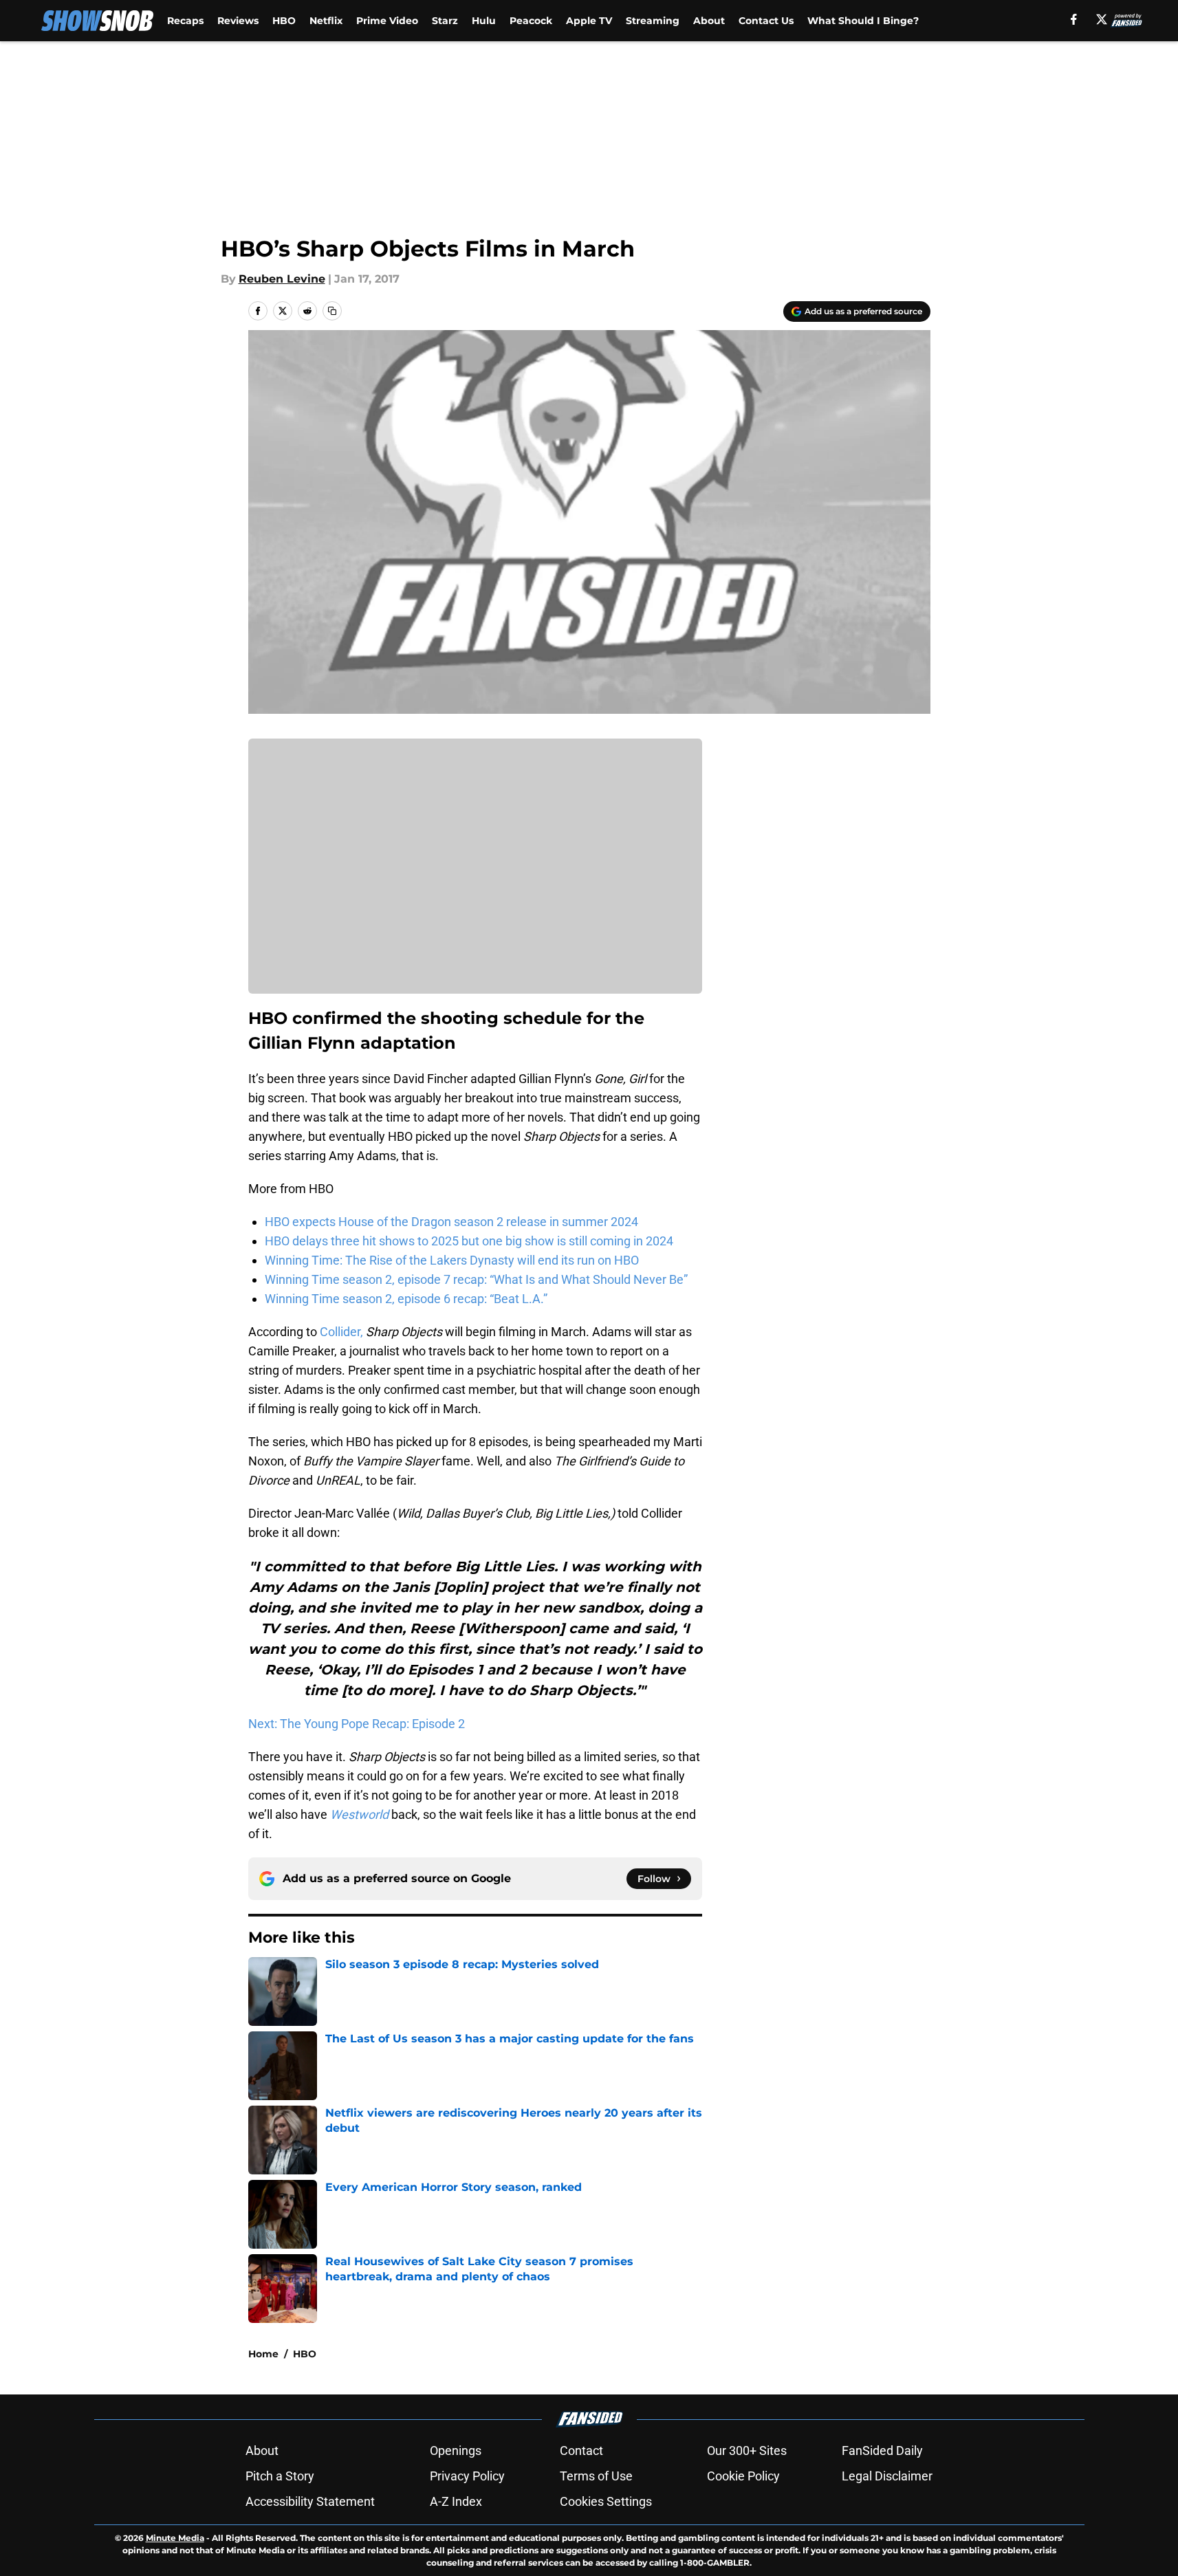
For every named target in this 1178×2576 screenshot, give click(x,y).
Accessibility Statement (310, 2501)
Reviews (238, 21)
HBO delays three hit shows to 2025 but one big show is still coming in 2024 (469, 1241)
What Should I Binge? (863, 21)
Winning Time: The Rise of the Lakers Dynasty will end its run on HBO (452, 1260)
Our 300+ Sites (747, 2451)
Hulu (484, 21)
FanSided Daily (882, 2451)
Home (263, 2354)
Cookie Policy (743, 2476)
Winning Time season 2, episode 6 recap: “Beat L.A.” (406, 1299)
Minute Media (175, 2538)
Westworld (359, 1814)
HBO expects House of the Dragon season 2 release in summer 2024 (451, 1222)
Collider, (341, 1332)
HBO (284, 21)
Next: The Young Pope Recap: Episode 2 (357, 1724)
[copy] (332, 311)
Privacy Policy (467, 2476)
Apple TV (589, 21)
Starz (445, 21)
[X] (1102, 19)
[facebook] (1074, 19)
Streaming (653, 21)
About (709, 21)
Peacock (531, 21)
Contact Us (766, 21)
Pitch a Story (280, 2476)
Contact (581, 2451)
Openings (456, 2451)
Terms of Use (596, 2476)
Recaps (185, 21)
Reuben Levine (282, 279)
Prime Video (387, 21)
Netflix (326, 21)
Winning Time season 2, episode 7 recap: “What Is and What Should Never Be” (476, 1279)
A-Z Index (456, 2501)
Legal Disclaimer (887, 2476)
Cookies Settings (606, 2501)
